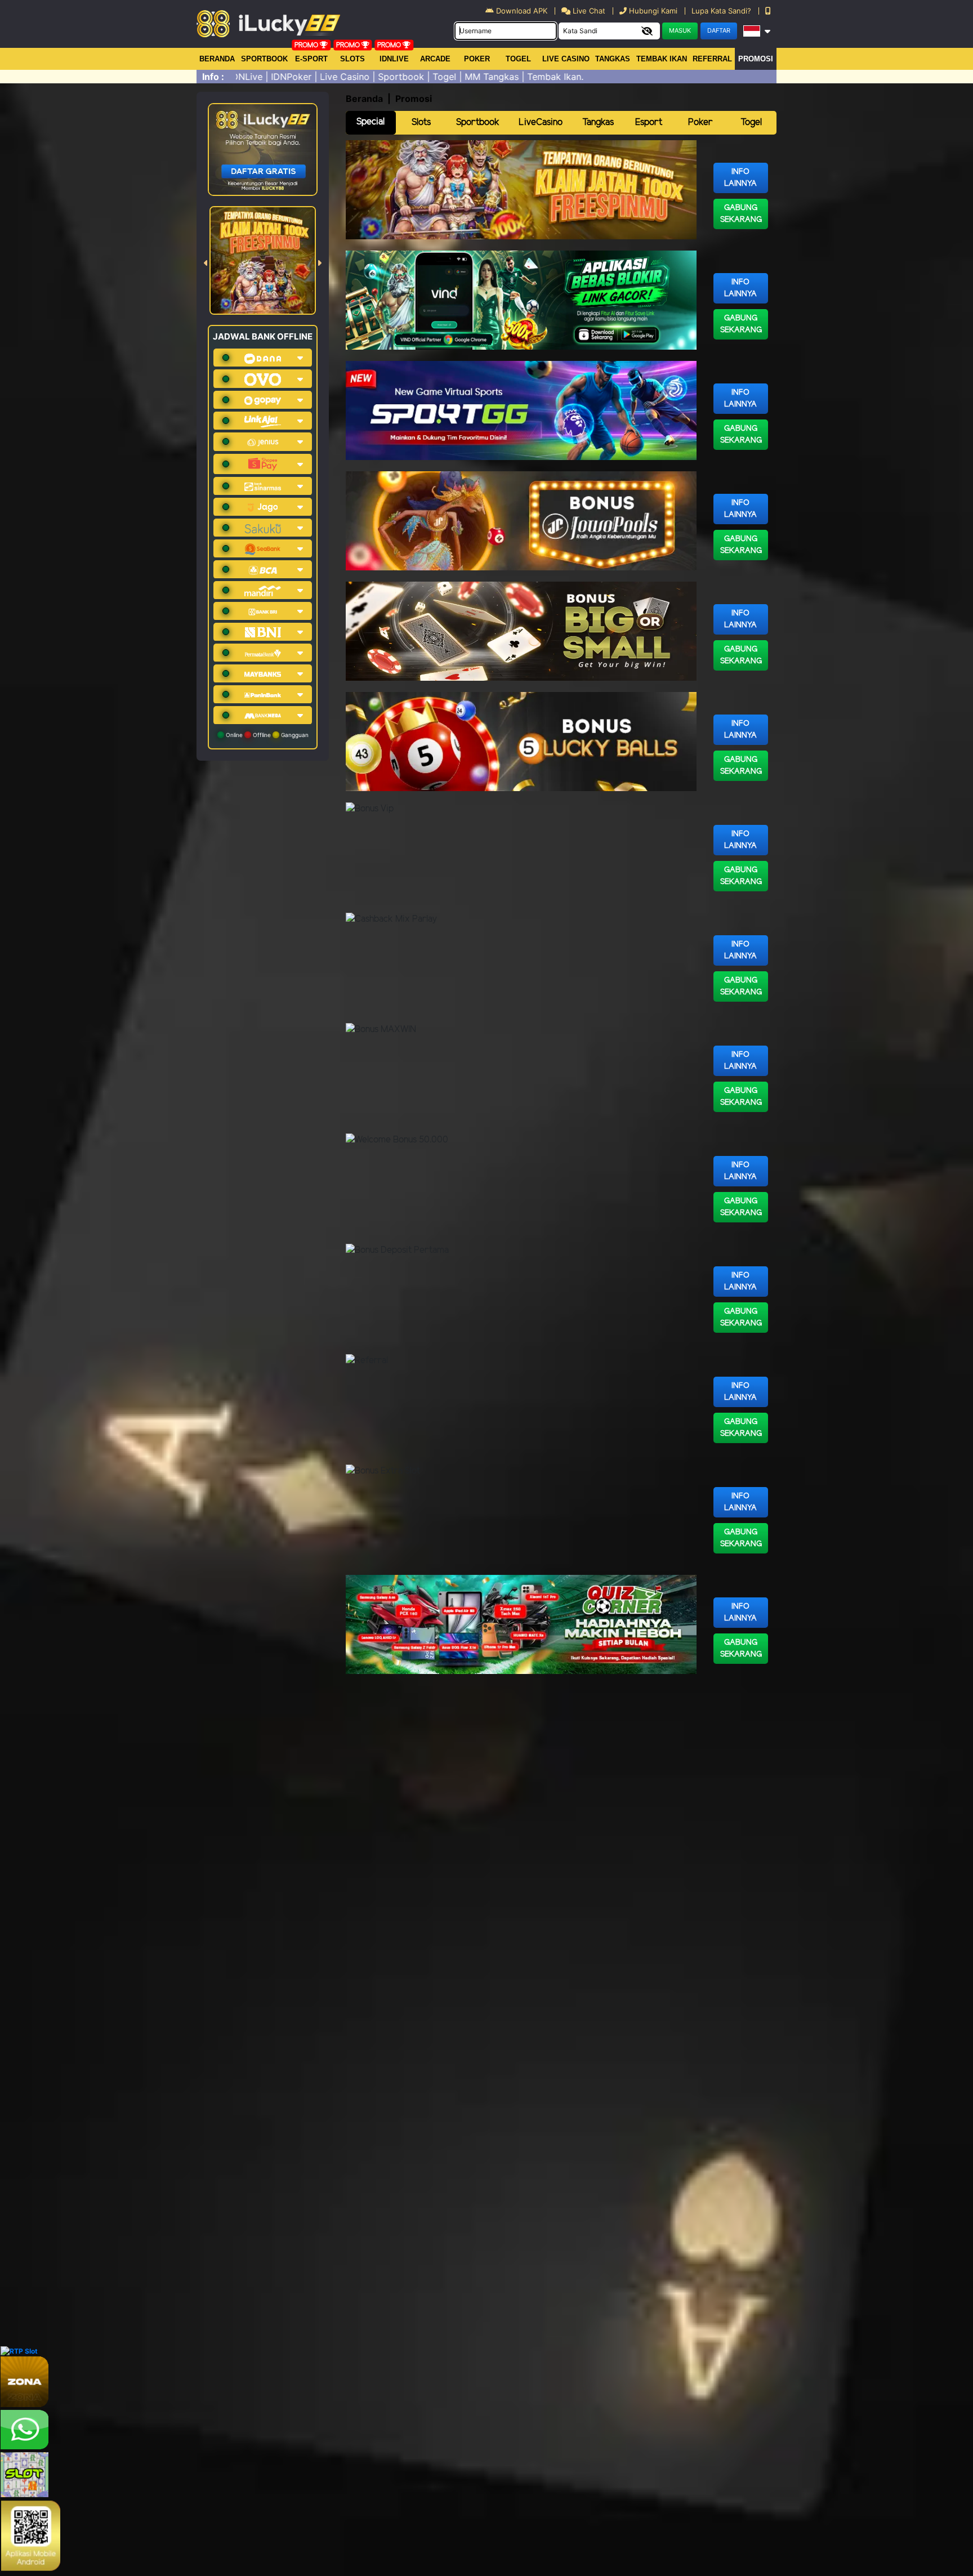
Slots (352, 59)
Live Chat (588, 11)
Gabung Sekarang (741, 214)
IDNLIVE (394, 59)
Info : (213, 77)
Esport (649, 122)
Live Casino (566, 59)
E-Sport (311, 59)
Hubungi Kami (653, 11)
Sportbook (264, 59)
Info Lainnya (740, 178)
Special (371, 122)
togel (518, 59)
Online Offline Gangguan (266, 735)
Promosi (756, 59)
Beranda (217, 59)
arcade (435, 59)
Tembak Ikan (662, 59)
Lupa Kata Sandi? (722, 11)
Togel (751, 122)
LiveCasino (541, 122)
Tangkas (613, 59)
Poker (477, 59)
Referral (712, 59)
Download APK (522, 11)
